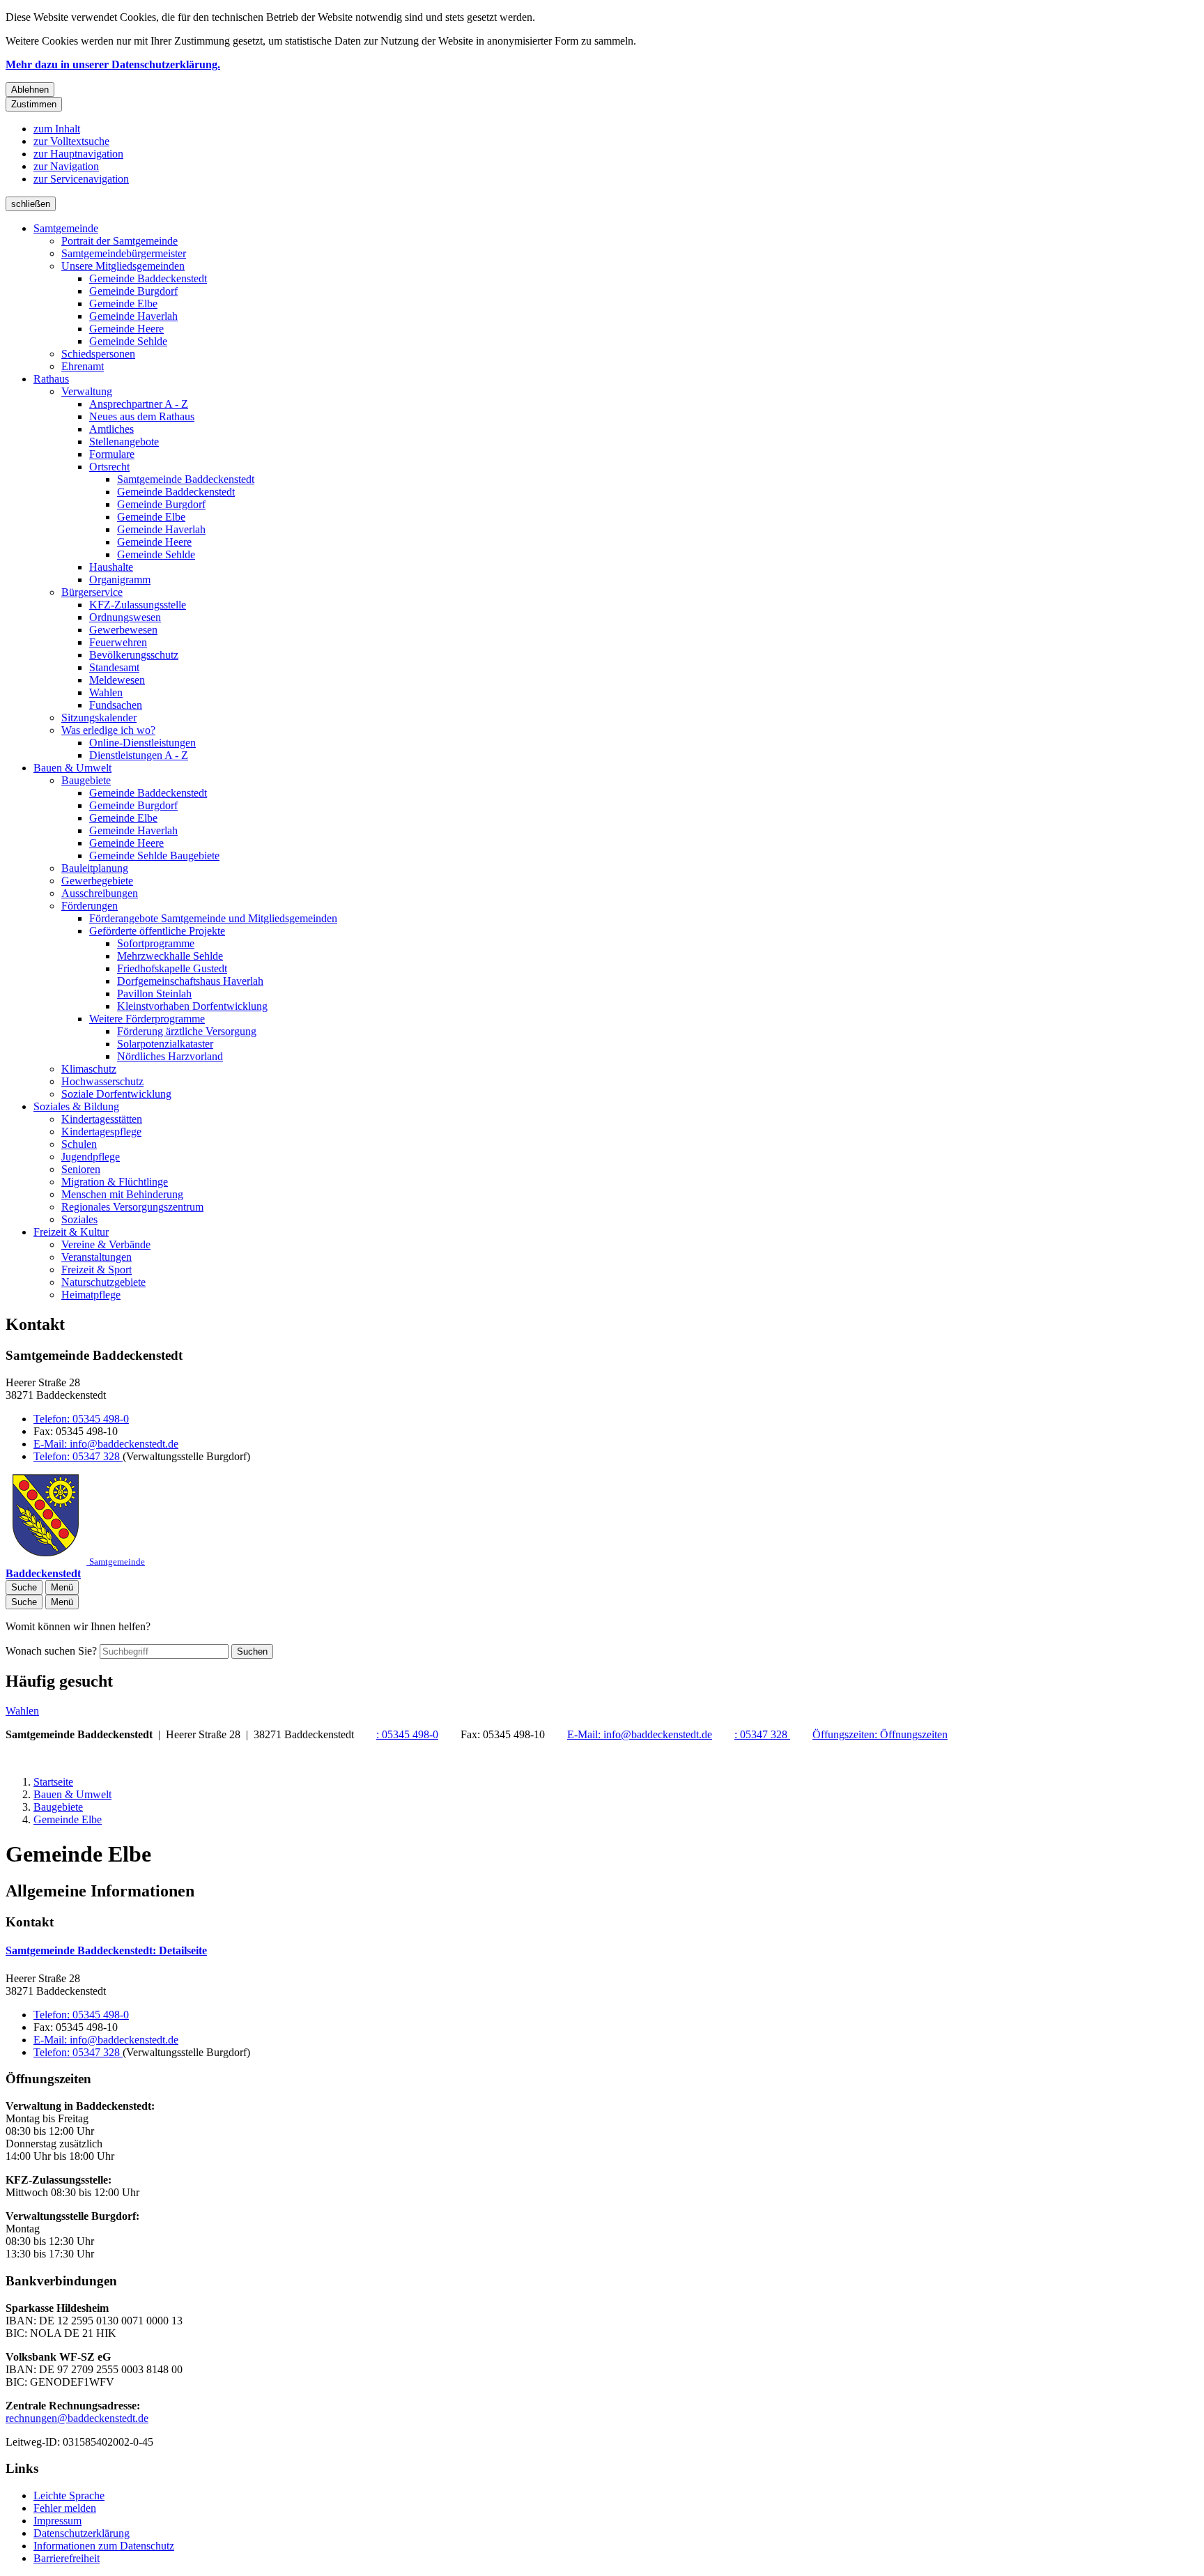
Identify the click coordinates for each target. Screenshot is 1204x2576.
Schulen (79, 1144)
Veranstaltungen (97, 1257)
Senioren (81, 1169)
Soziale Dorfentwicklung (116, 1094)
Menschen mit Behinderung (122, 1194)
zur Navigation (66, 166)
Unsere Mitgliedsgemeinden (123, 266)
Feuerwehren (118, 642)
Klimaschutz (89, 1069)
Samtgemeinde (66, 228)
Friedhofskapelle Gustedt (172, 968)
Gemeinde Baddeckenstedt (148, 278)
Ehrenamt (83, 366)
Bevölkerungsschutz (134, 655)
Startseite (53, 1782)
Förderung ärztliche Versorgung (187, 1031)
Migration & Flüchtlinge (115, 1182)
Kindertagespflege (101, 1132)
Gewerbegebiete (97, 881)
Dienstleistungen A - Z (139, 755)
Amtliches (111, 429)
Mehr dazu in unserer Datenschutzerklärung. (113, 64)
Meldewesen (117, 680)
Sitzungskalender (99, 718)
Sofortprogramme (156, 943)
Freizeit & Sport (97, 1270)
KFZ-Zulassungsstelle (138, 605)
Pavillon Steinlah (154, 994)
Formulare (112, 454)
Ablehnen (30, 90)
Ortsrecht (109, 467)
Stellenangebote (124, 442)
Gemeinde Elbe (123, 304)
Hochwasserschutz (102, 1081)
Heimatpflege (91, 1295)
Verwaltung (87, 391)
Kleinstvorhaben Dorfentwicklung (192, 1006)
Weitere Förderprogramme (147, 1019)
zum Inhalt (57, 129)
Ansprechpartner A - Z (139, 404)
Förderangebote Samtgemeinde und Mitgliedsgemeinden (213, 918)
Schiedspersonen (98, 354)
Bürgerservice (92, 592)
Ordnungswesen (125, 617)
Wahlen (106, 692)
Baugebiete (86, 780)
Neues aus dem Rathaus (142, 416)
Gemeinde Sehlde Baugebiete (154, 856)
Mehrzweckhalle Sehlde (170, 956)
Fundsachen (116, 705)
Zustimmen (34, 104)
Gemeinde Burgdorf (133, 291)
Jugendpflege (91, 1157)
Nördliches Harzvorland (170, 1056)
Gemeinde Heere (126, 329)
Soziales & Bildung (76, 1106)
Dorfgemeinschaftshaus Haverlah (190, 981)
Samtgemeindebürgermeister (124, 253)
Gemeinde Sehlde (128, 341)
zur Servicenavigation (81, 179)
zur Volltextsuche (71, 141)
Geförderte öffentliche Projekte (157, 931)
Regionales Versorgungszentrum (132, 1207)
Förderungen (90, 906)
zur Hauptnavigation (78, 154)
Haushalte (111, 567)
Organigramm (120, 580)
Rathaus (51, 379)
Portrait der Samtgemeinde (119, 241)
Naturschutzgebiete (103, 1282)
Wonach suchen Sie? (51, 1651)
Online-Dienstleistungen (142, 743)
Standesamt (114, 667)
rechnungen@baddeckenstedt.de (77, 2418)
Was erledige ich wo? (108, 730)
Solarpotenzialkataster (165, 1044)
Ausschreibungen (100, 893)
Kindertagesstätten (102, 1119)
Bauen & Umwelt (72, 768)
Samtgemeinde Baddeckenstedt (186, 479)
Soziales (79, 1219)
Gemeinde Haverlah (133, 316)
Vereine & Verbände (106, 1244)
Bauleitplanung (95, 868)
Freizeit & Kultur (71, 1232)
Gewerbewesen (123, 630)
